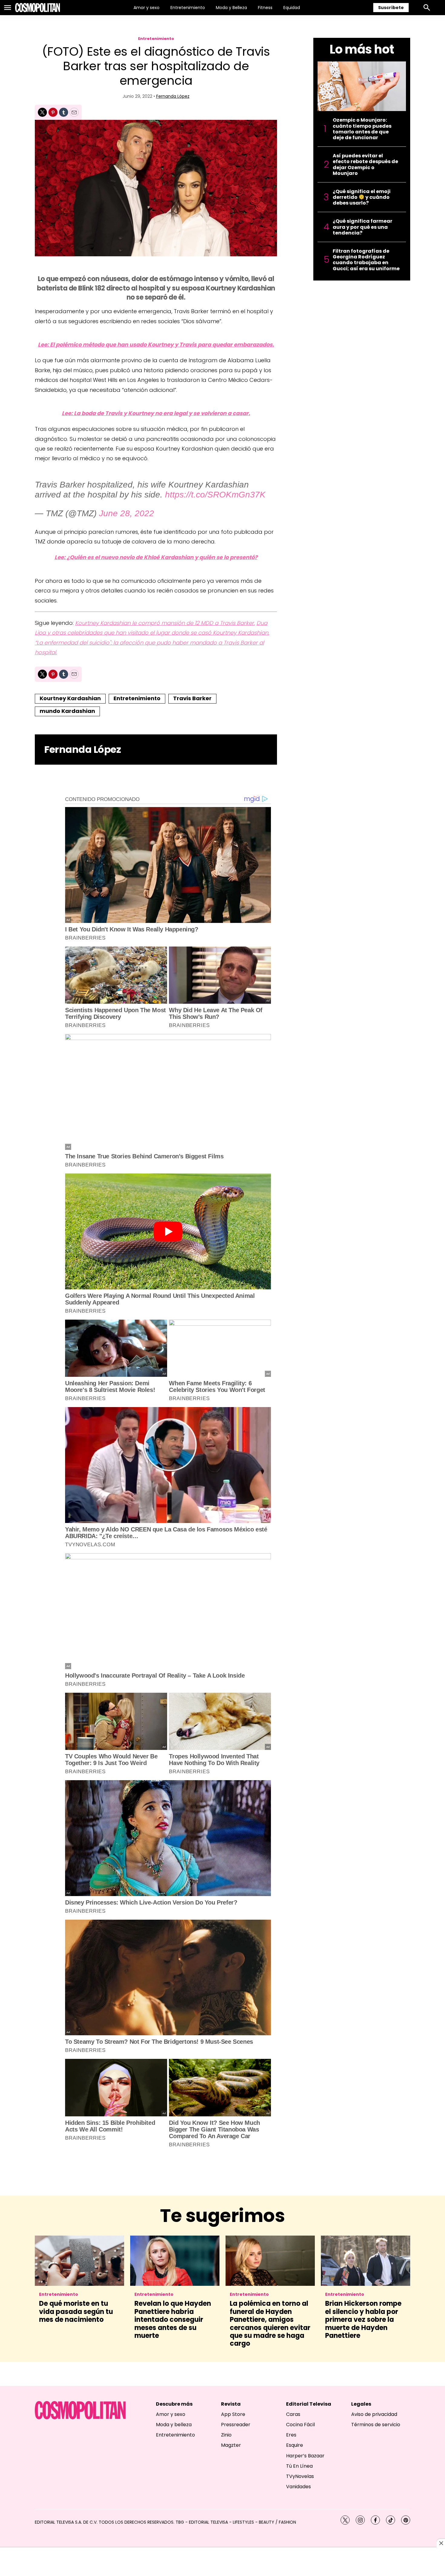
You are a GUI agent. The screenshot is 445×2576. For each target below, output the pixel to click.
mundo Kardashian (67, 711)
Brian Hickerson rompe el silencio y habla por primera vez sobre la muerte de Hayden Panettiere (363, 2320)
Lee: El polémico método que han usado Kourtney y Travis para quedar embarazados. (156, 345)
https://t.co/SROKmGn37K (215, 495)
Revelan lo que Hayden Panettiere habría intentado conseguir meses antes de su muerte (173, 2320)
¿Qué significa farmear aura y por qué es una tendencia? (363, 227)
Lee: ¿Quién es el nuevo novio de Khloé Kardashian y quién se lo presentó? (156, 557)
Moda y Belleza (231, 8)
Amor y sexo (147, 8)
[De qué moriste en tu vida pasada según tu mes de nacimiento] (79, 2261)
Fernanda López (173, 96)
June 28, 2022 (127, 513)
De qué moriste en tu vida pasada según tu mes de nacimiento (76, 2312)
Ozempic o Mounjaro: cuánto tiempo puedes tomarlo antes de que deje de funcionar (362, 129)
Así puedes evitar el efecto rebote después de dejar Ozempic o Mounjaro (365, 164)
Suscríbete (391, 8)
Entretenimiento (188, 8)
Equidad (292, 8)
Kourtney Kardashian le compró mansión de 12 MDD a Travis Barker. (165, 623)
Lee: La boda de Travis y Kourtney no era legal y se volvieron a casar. (156, 413)
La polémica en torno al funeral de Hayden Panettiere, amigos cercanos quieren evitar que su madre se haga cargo (270, 2323)
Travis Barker (192, 698)
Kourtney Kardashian (70, 698)
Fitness (265, 8)
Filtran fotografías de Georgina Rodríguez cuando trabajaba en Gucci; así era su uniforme (366, 260)
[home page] (38, 8)
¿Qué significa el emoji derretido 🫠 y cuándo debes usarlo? (362, 197)
